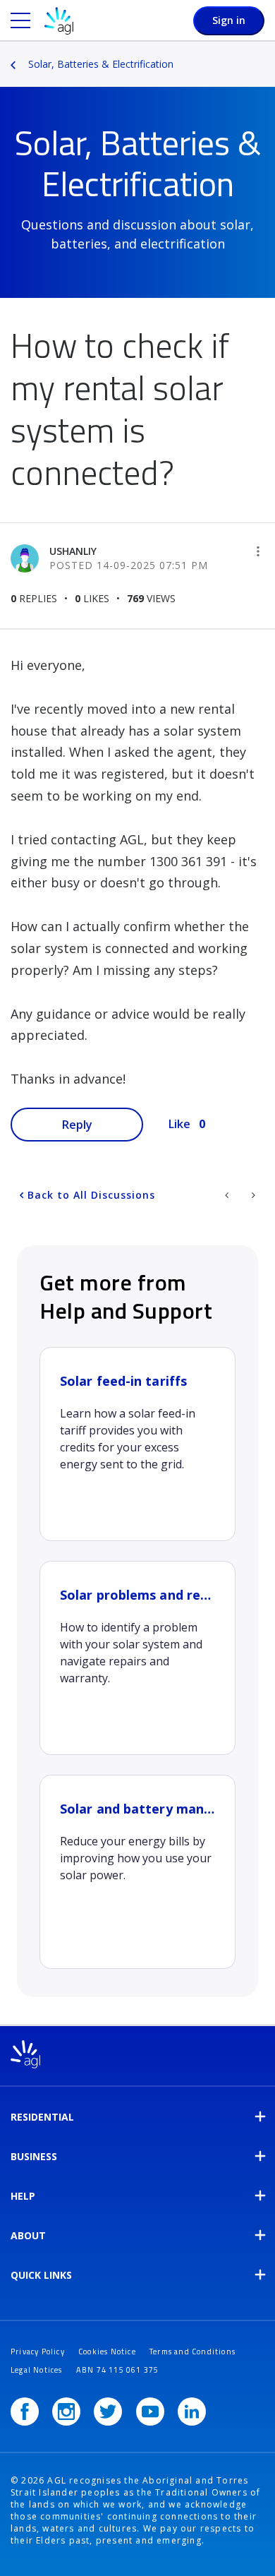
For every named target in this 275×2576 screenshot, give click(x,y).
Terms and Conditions (192, 2352)
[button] (258, 551)
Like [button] (179, 1124)
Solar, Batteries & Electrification (101, 64)
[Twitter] (108, 2412)
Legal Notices (37, 2370)
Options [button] (266, 54)
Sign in (229, 20)
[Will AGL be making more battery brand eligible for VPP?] (228, 1195)
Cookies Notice (107, 2352)
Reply (77, 1125)
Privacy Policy (38, 2352)
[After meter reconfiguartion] (252, 1195)
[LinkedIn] (192, 2412)
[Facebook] (25, 2412)
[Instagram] (66, 2412)
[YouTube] (150, 2412)
